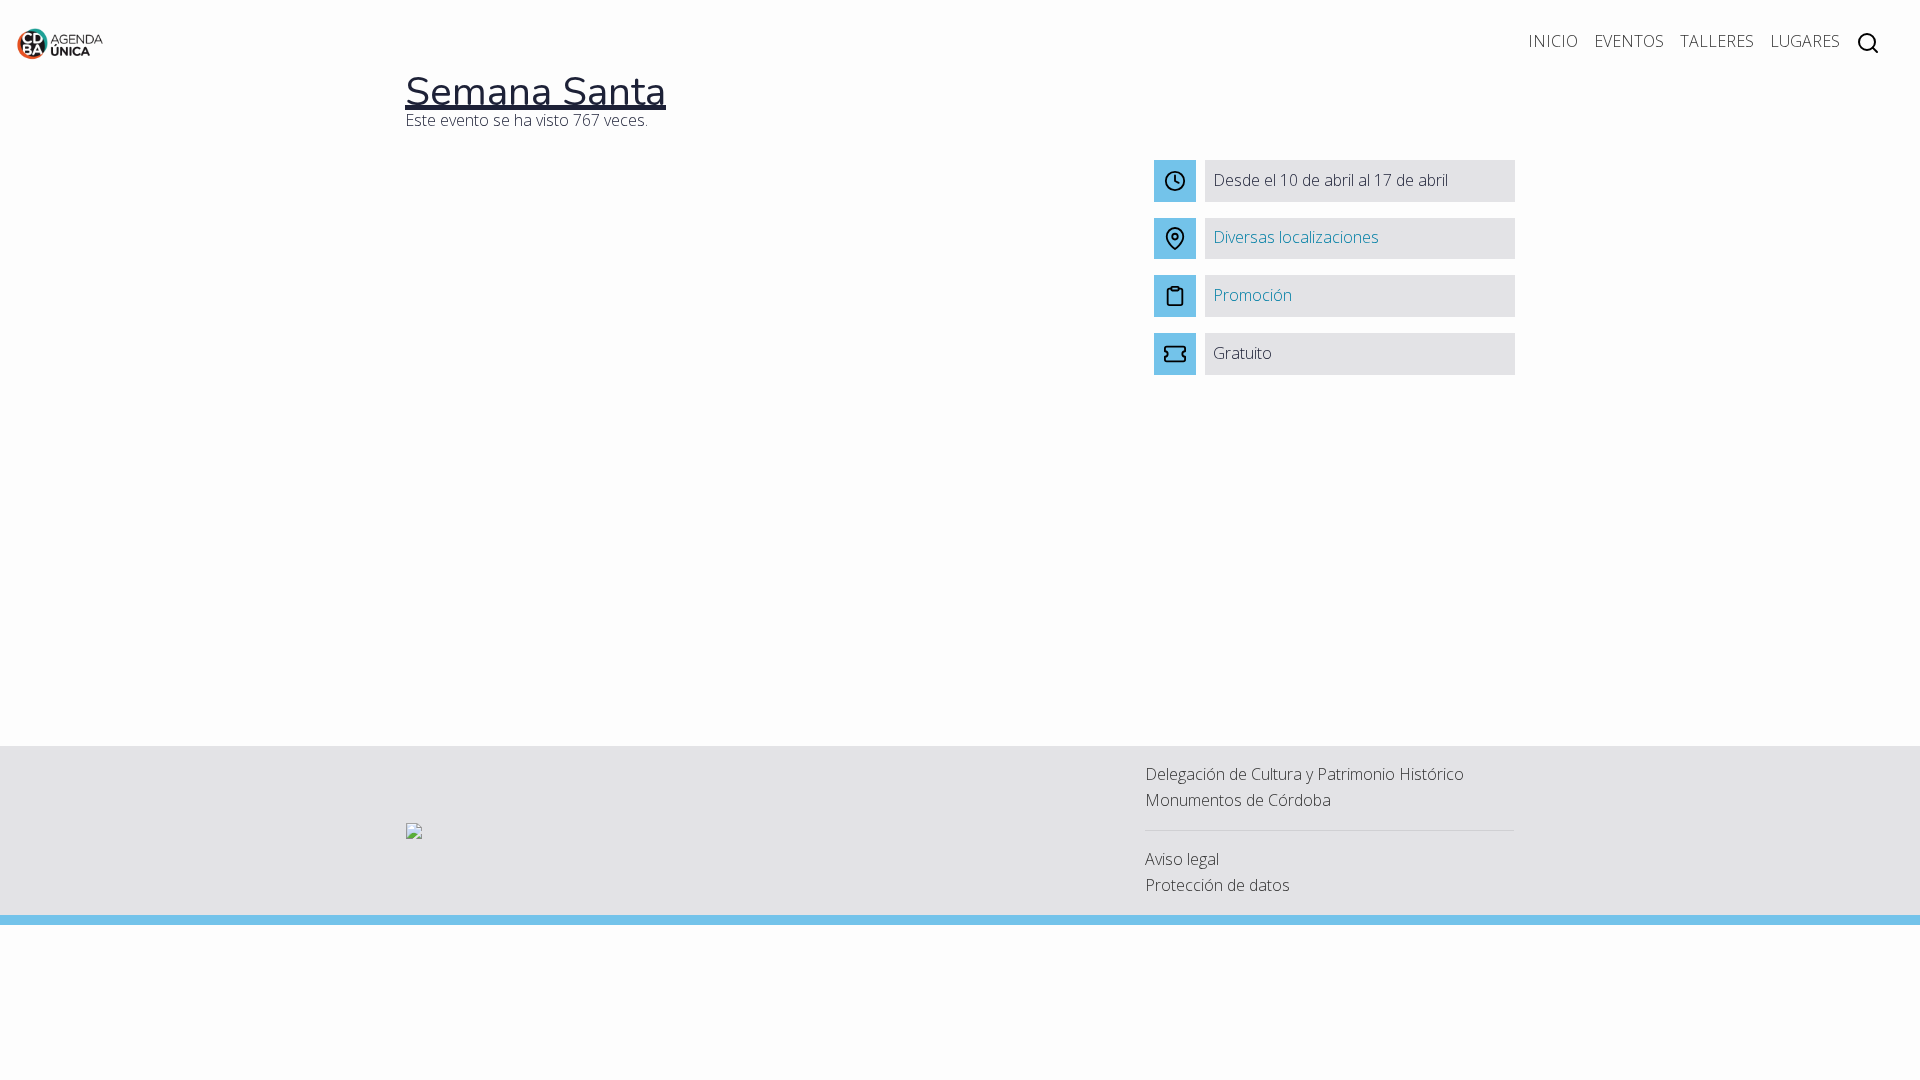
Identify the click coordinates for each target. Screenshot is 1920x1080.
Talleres (1717, 41)
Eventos (1629, 41)
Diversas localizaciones (1296, 237)
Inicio (1553, 41)
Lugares (1805, 41)
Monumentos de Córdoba (1238, 800)
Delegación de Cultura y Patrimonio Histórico (1304, 774)
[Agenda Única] (60, 42)
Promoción (1252, 295)
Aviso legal (1182, 859)
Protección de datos (1217, 885)
